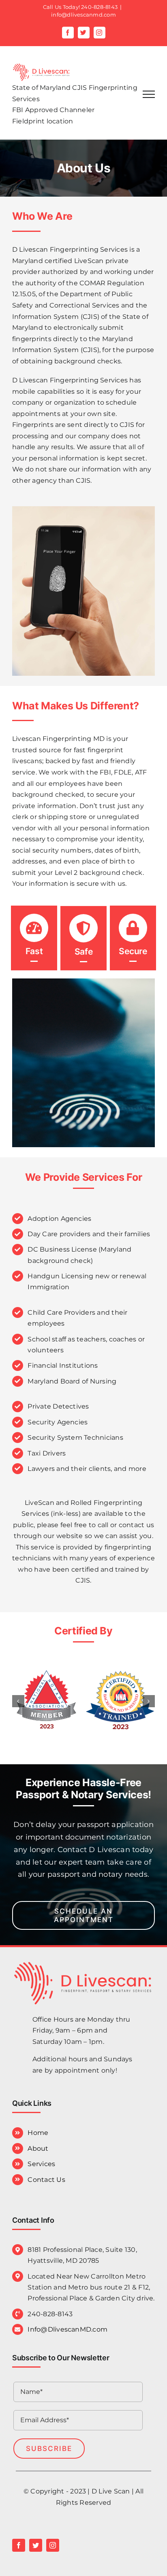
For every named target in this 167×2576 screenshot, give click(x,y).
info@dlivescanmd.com (83, 15)
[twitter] (36, 2545)
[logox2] (83, 1962)
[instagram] (53, 2545)
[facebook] (19, 2545)
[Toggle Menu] (149, 94)
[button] (18, 1701)
